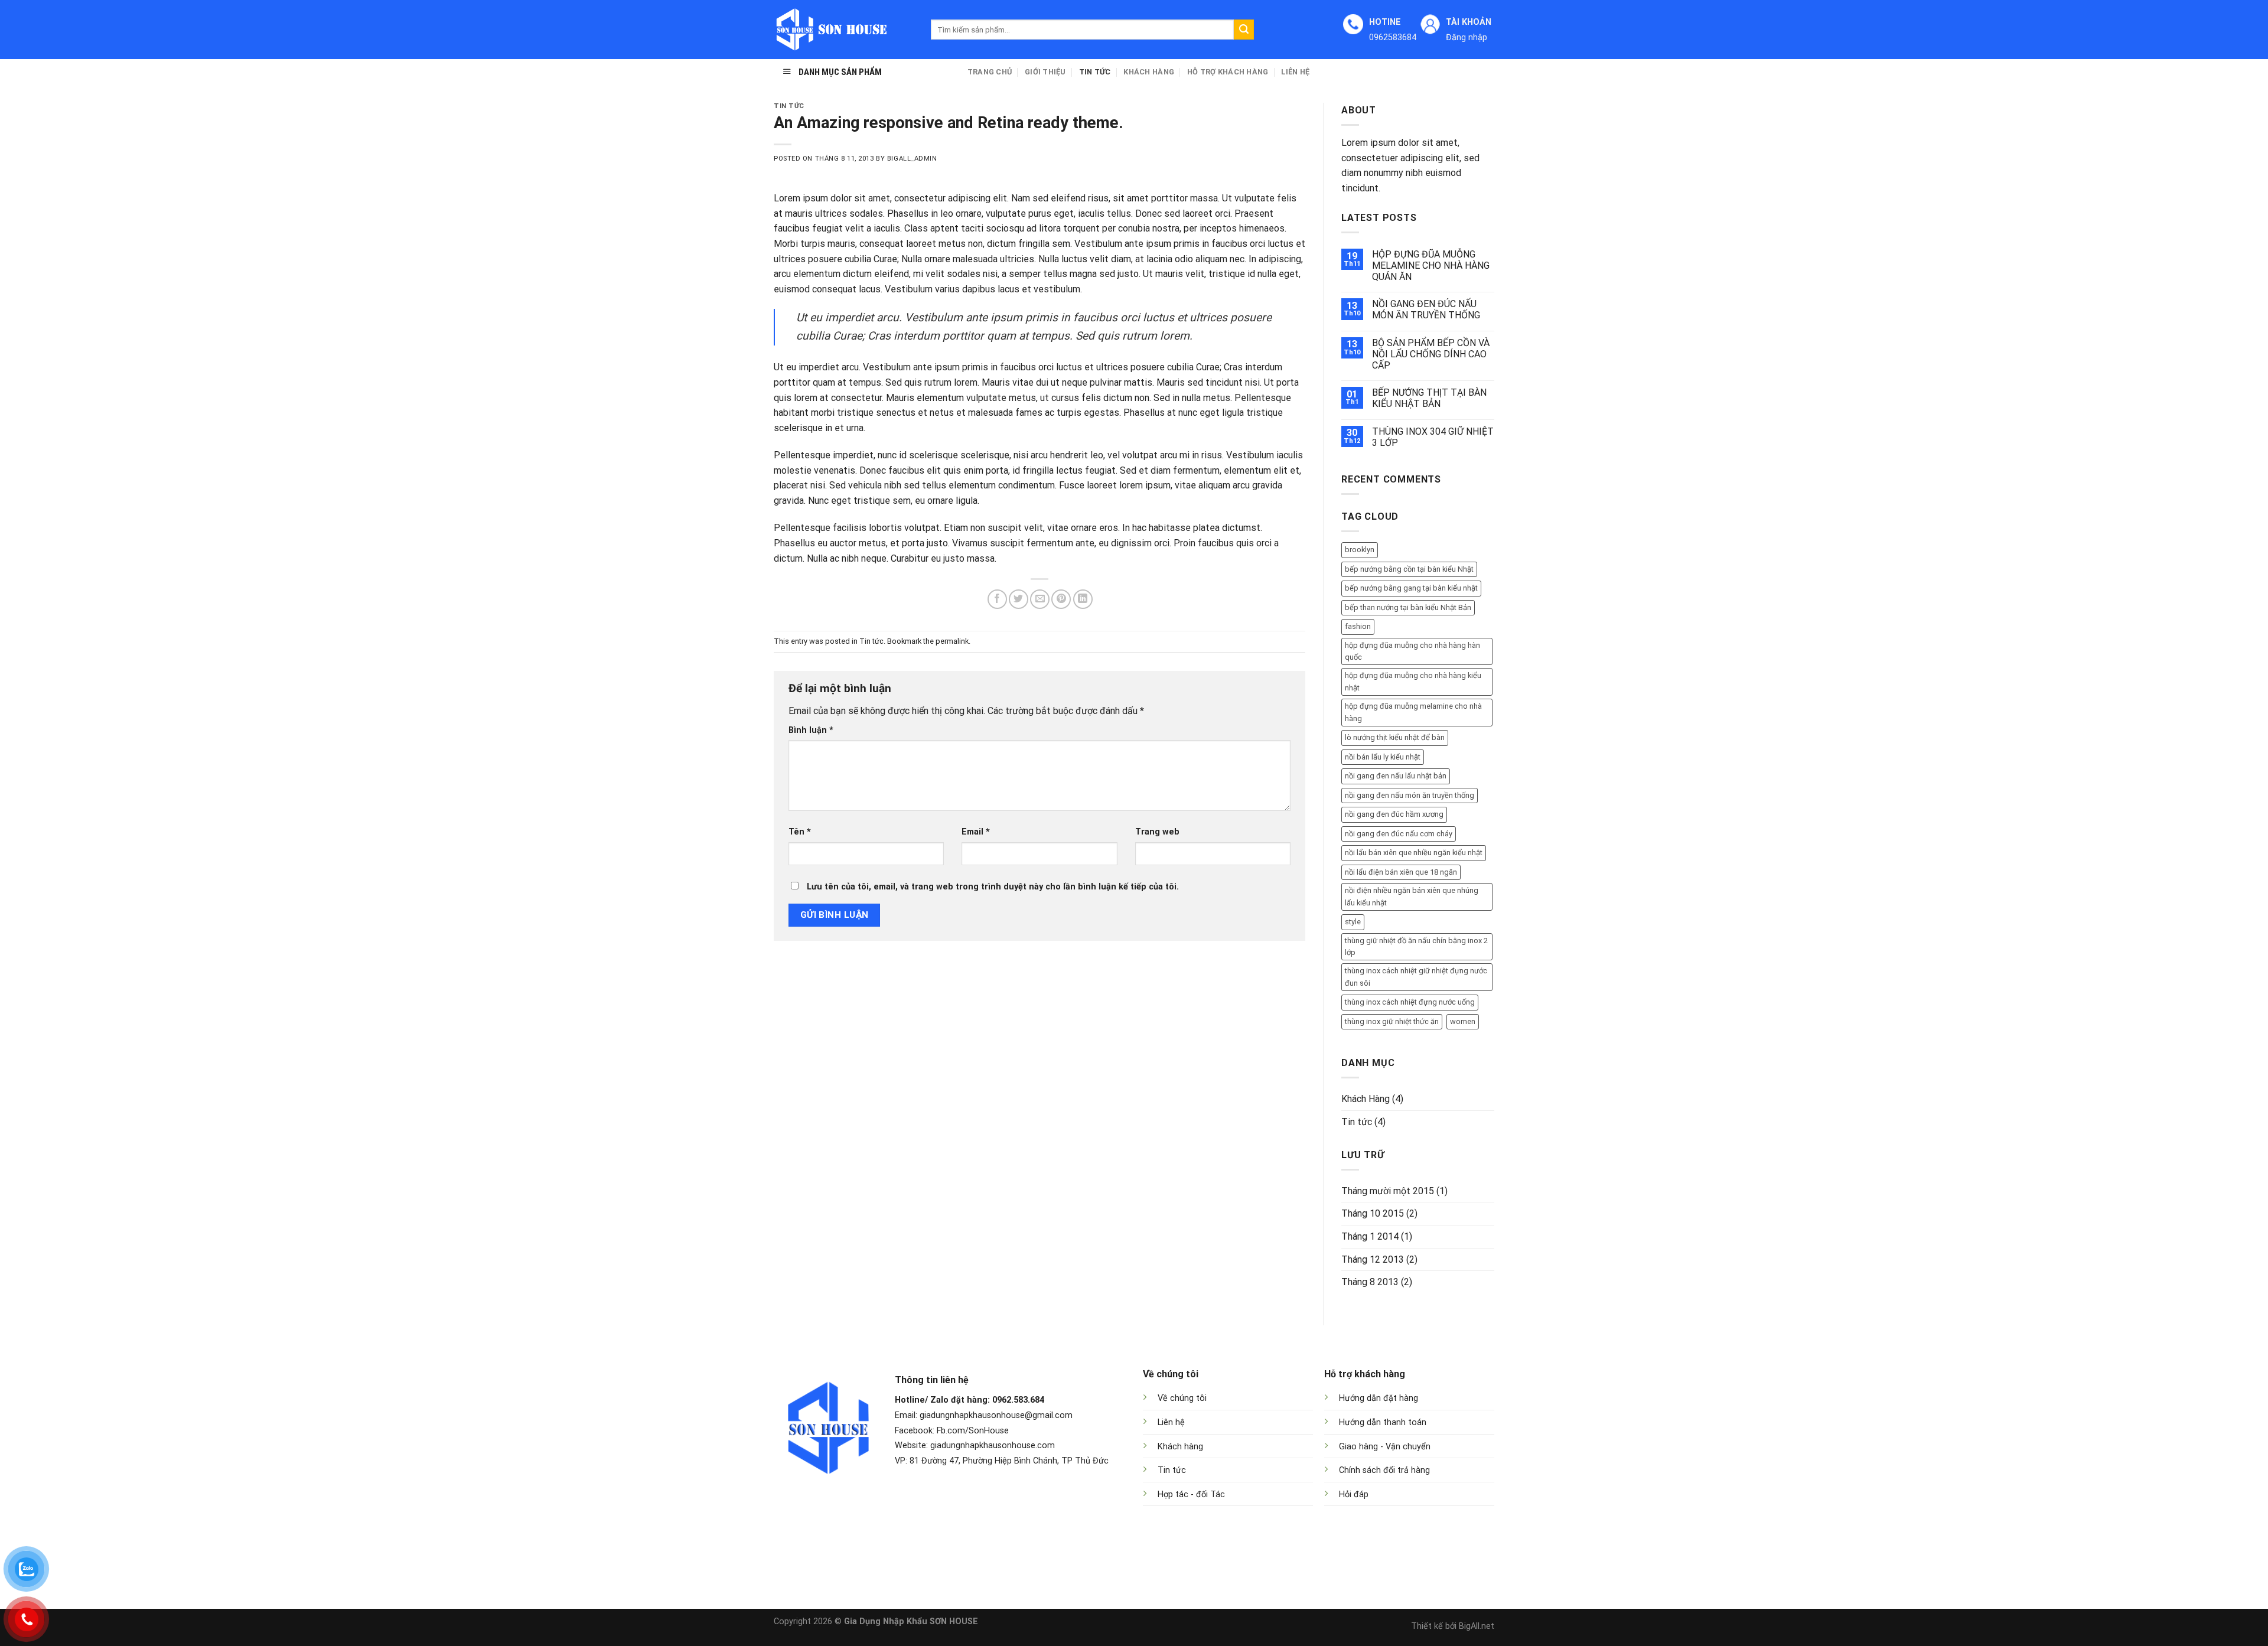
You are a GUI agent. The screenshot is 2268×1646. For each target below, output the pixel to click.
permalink (952, 641)
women (1463, 1021)
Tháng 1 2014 (1370, 1236)
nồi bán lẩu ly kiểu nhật (1383, 757)
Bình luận (811, 730)
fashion (1358, 626)
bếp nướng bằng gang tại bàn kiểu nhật (1411, 588)
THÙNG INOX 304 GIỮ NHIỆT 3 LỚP (1433, 437)
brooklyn (1360, 550)
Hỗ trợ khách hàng (1228, 72)
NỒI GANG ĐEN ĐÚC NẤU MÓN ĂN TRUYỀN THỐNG (1426, 309)
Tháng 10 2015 (1373, 1213)
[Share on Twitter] (1019, 599)
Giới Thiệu (1045, 72)
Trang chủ (990, 72)
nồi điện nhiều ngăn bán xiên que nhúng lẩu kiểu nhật (1412, 896)
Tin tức (1095, 72)
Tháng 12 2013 (1373, 1259)
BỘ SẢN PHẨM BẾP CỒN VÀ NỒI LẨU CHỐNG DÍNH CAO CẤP (1431, 354)
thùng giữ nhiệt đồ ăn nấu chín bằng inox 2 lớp (1416, 946)
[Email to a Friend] (1040, 599)
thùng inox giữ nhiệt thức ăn (1392, 1021)
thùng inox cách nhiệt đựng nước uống (1410, 1002)
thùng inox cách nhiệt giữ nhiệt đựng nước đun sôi (1416, 977)
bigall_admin (912, 159)
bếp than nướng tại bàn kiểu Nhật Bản (1408, 607)
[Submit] (1244, 30)
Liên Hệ (1295, 72)
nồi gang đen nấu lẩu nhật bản (1396, 776)
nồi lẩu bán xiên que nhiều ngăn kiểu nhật (1414, 853)
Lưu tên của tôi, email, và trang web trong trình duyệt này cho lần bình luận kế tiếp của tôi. (993, 887)
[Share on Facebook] (997, 599)
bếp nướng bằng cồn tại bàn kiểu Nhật (1409, 569)
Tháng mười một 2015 (1388, 1191)
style (1353, 922)
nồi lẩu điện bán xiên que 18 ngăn (1401, 872)
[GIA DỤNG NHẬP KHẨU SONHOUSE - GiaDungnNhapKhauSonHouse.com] (843, 30)
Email (976, 832)
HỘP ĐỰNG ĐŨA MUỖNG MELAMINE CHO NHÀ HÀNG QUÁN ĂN (1431, 265)
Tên (800, 832)
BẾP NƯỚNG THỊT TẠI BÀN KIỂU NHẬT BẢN (1429, 398)
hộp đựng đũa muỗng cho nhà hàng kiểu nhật (1413, 681)
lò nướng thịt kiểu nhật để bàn (1395, 737)
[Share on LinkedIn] (1083, 599)
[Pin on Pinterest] (1061, 599)
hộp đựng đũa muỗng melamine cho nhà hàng (1413, 712)
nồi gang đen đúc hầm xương (1394, 814)
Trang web (1157, 832)
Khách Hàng (1149, 72)
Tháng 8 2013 (1370, 1282)
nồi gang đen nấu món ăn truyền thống (1410, 795)
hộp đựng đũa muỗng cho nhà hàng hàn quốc (1412, 651)
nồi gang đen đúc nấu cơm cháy (1399, 834)
